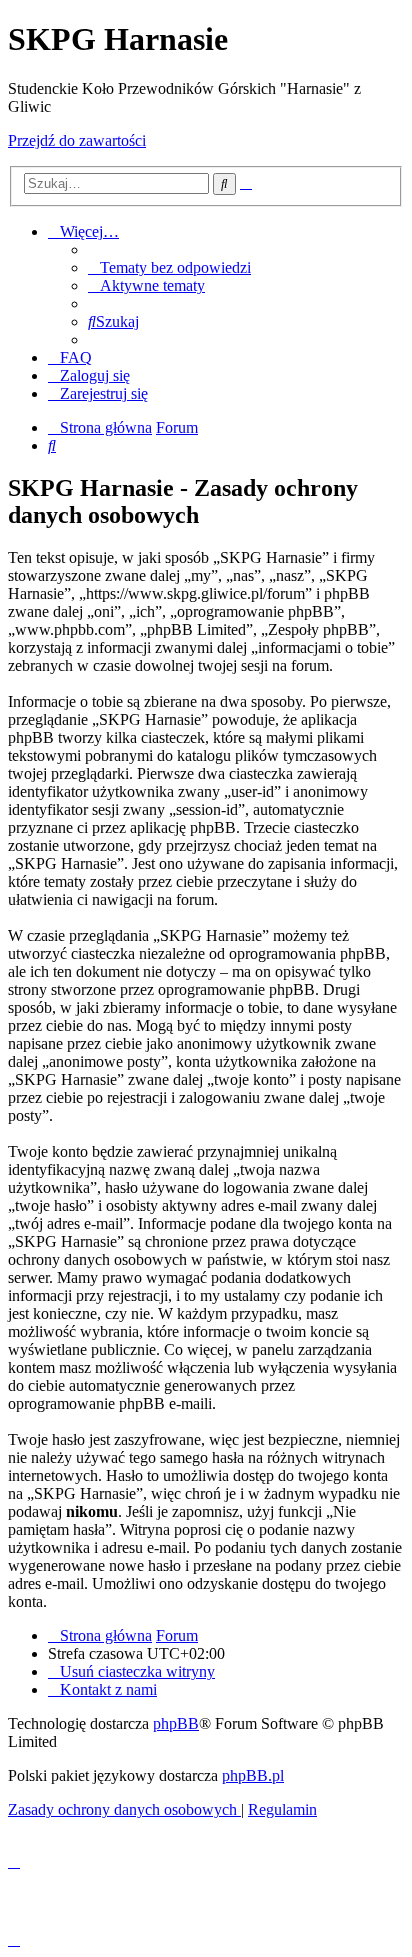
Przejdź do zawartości (77, 140)
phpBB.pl (253, 1775)
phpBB (176, 1723)
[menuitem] (169, 267)
